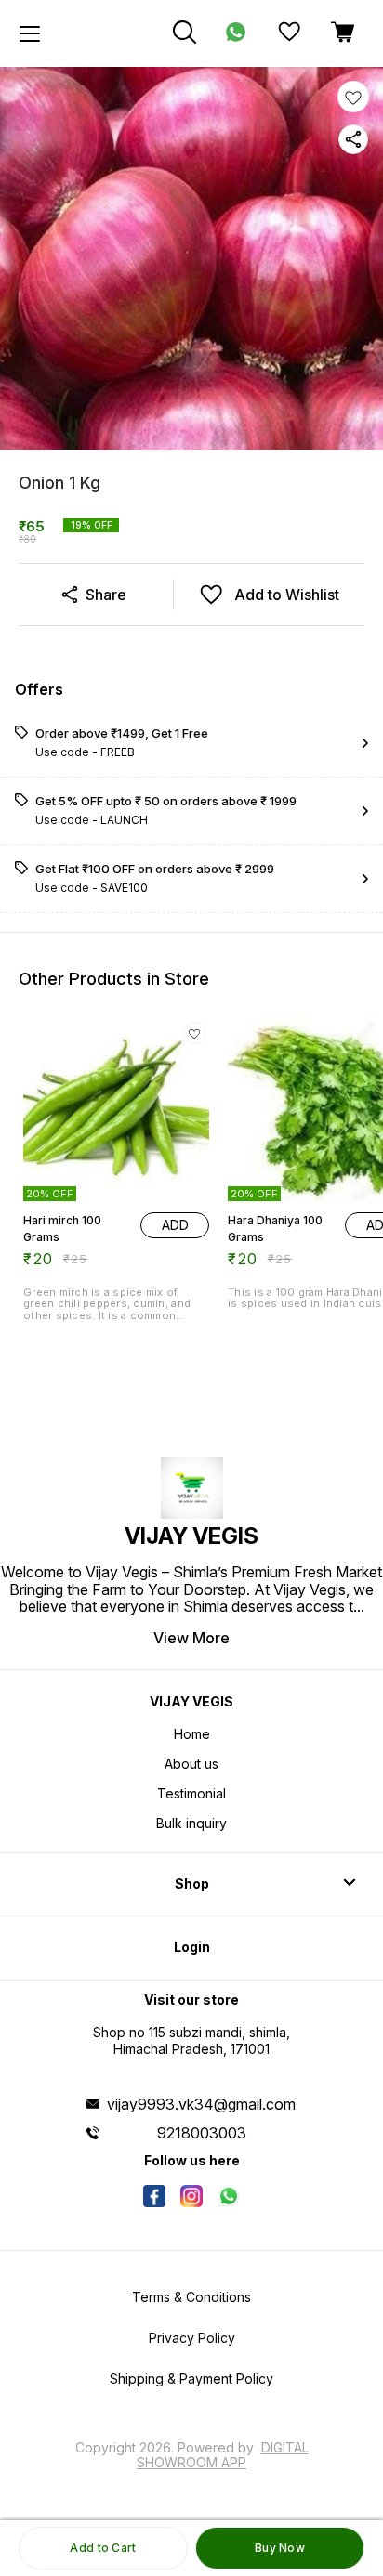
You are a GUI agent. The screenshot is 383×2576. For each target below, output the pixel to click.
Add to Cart (103, 2548)
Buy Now (280, 2548)
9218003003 (202, 2133)
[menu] (30, 33)
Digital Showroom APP (223, 2455)
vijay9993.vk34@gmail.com (201, 2104)
